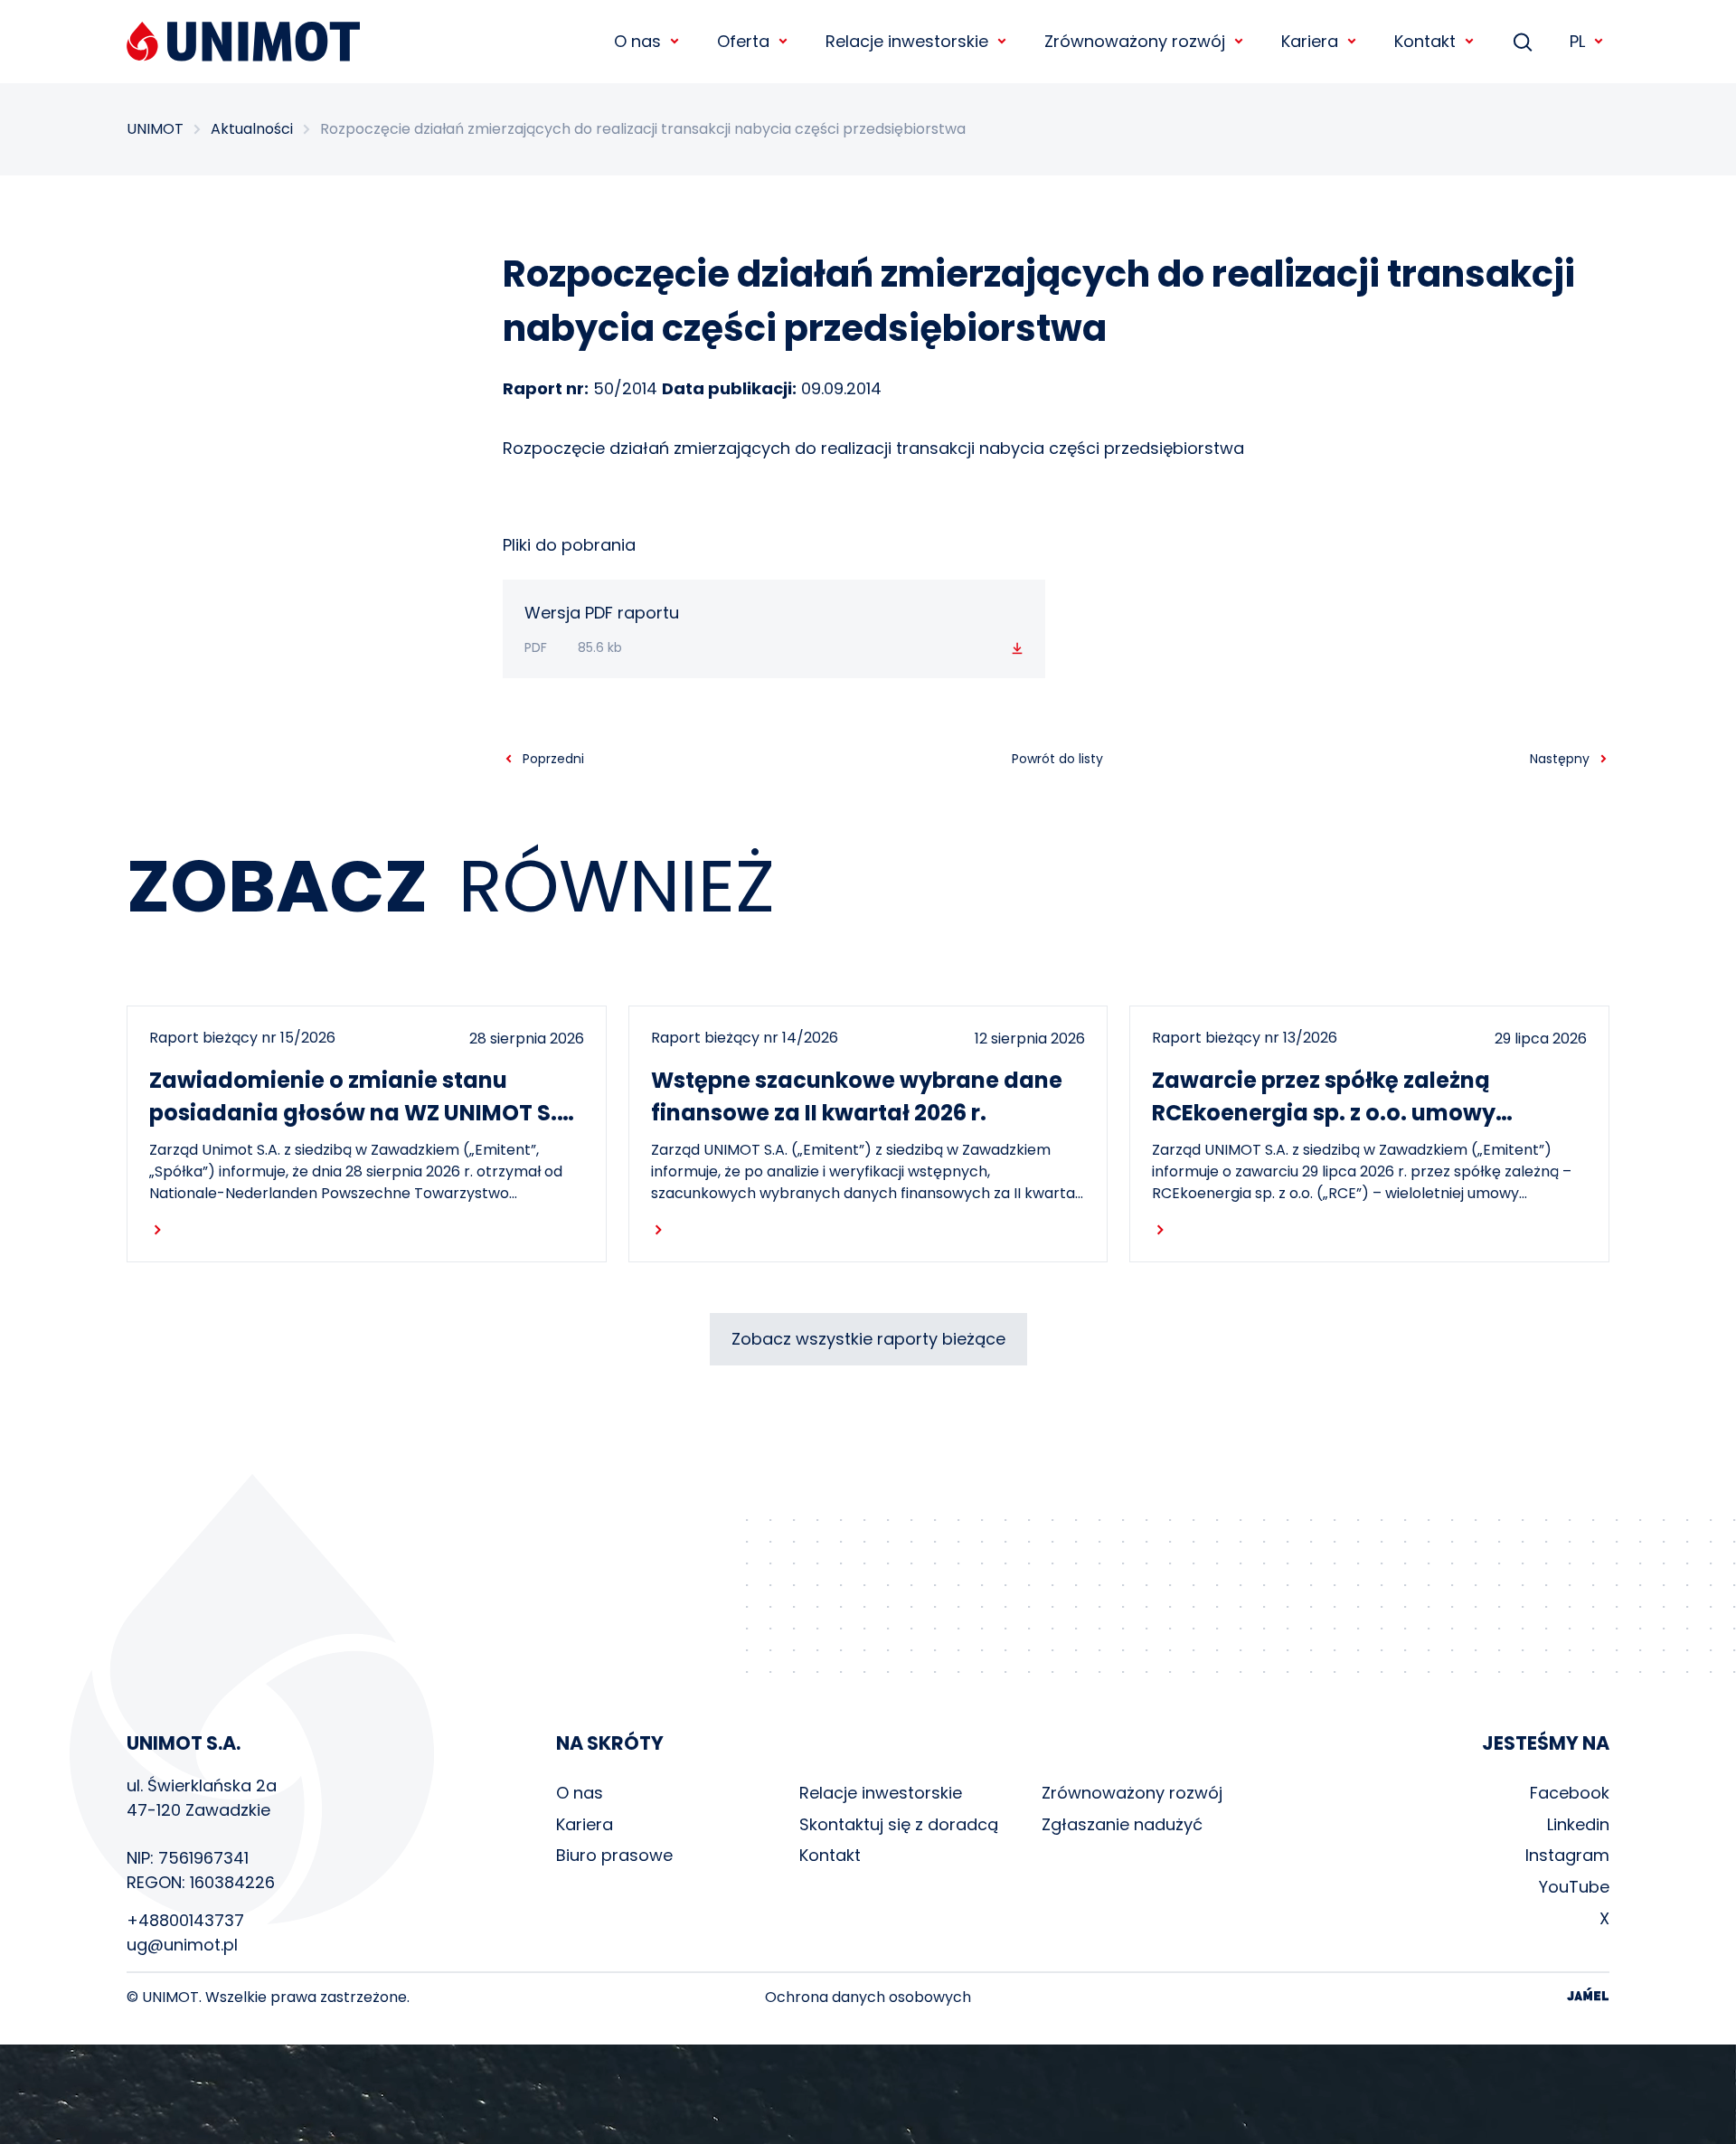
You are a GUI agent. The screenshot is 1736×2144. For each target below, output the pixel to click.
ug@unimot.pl (182, 1945)
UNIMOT (155, 129)
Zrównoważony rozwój (1132, 1793)
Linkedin (1578, 1824)
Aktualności (252, 129)
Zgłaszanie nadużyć (1122, 1824)
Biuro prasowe (614, 1855)
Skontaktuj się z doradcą (899, 1824)
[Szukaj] (1523, 42)
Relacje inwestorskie (881, 1793)
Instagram (1567, 1855)
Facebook (1570, 1793)
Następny (1560, 759)
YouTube (1574, 1887)
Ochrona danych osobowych (868, 1998)
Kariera (585, 1824)
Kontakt (830, 1855)
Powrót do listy (1057, 759)
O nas (580, 1793)
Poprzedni (553, 759)
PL (1577, 41)
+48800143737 (185, 1920)
